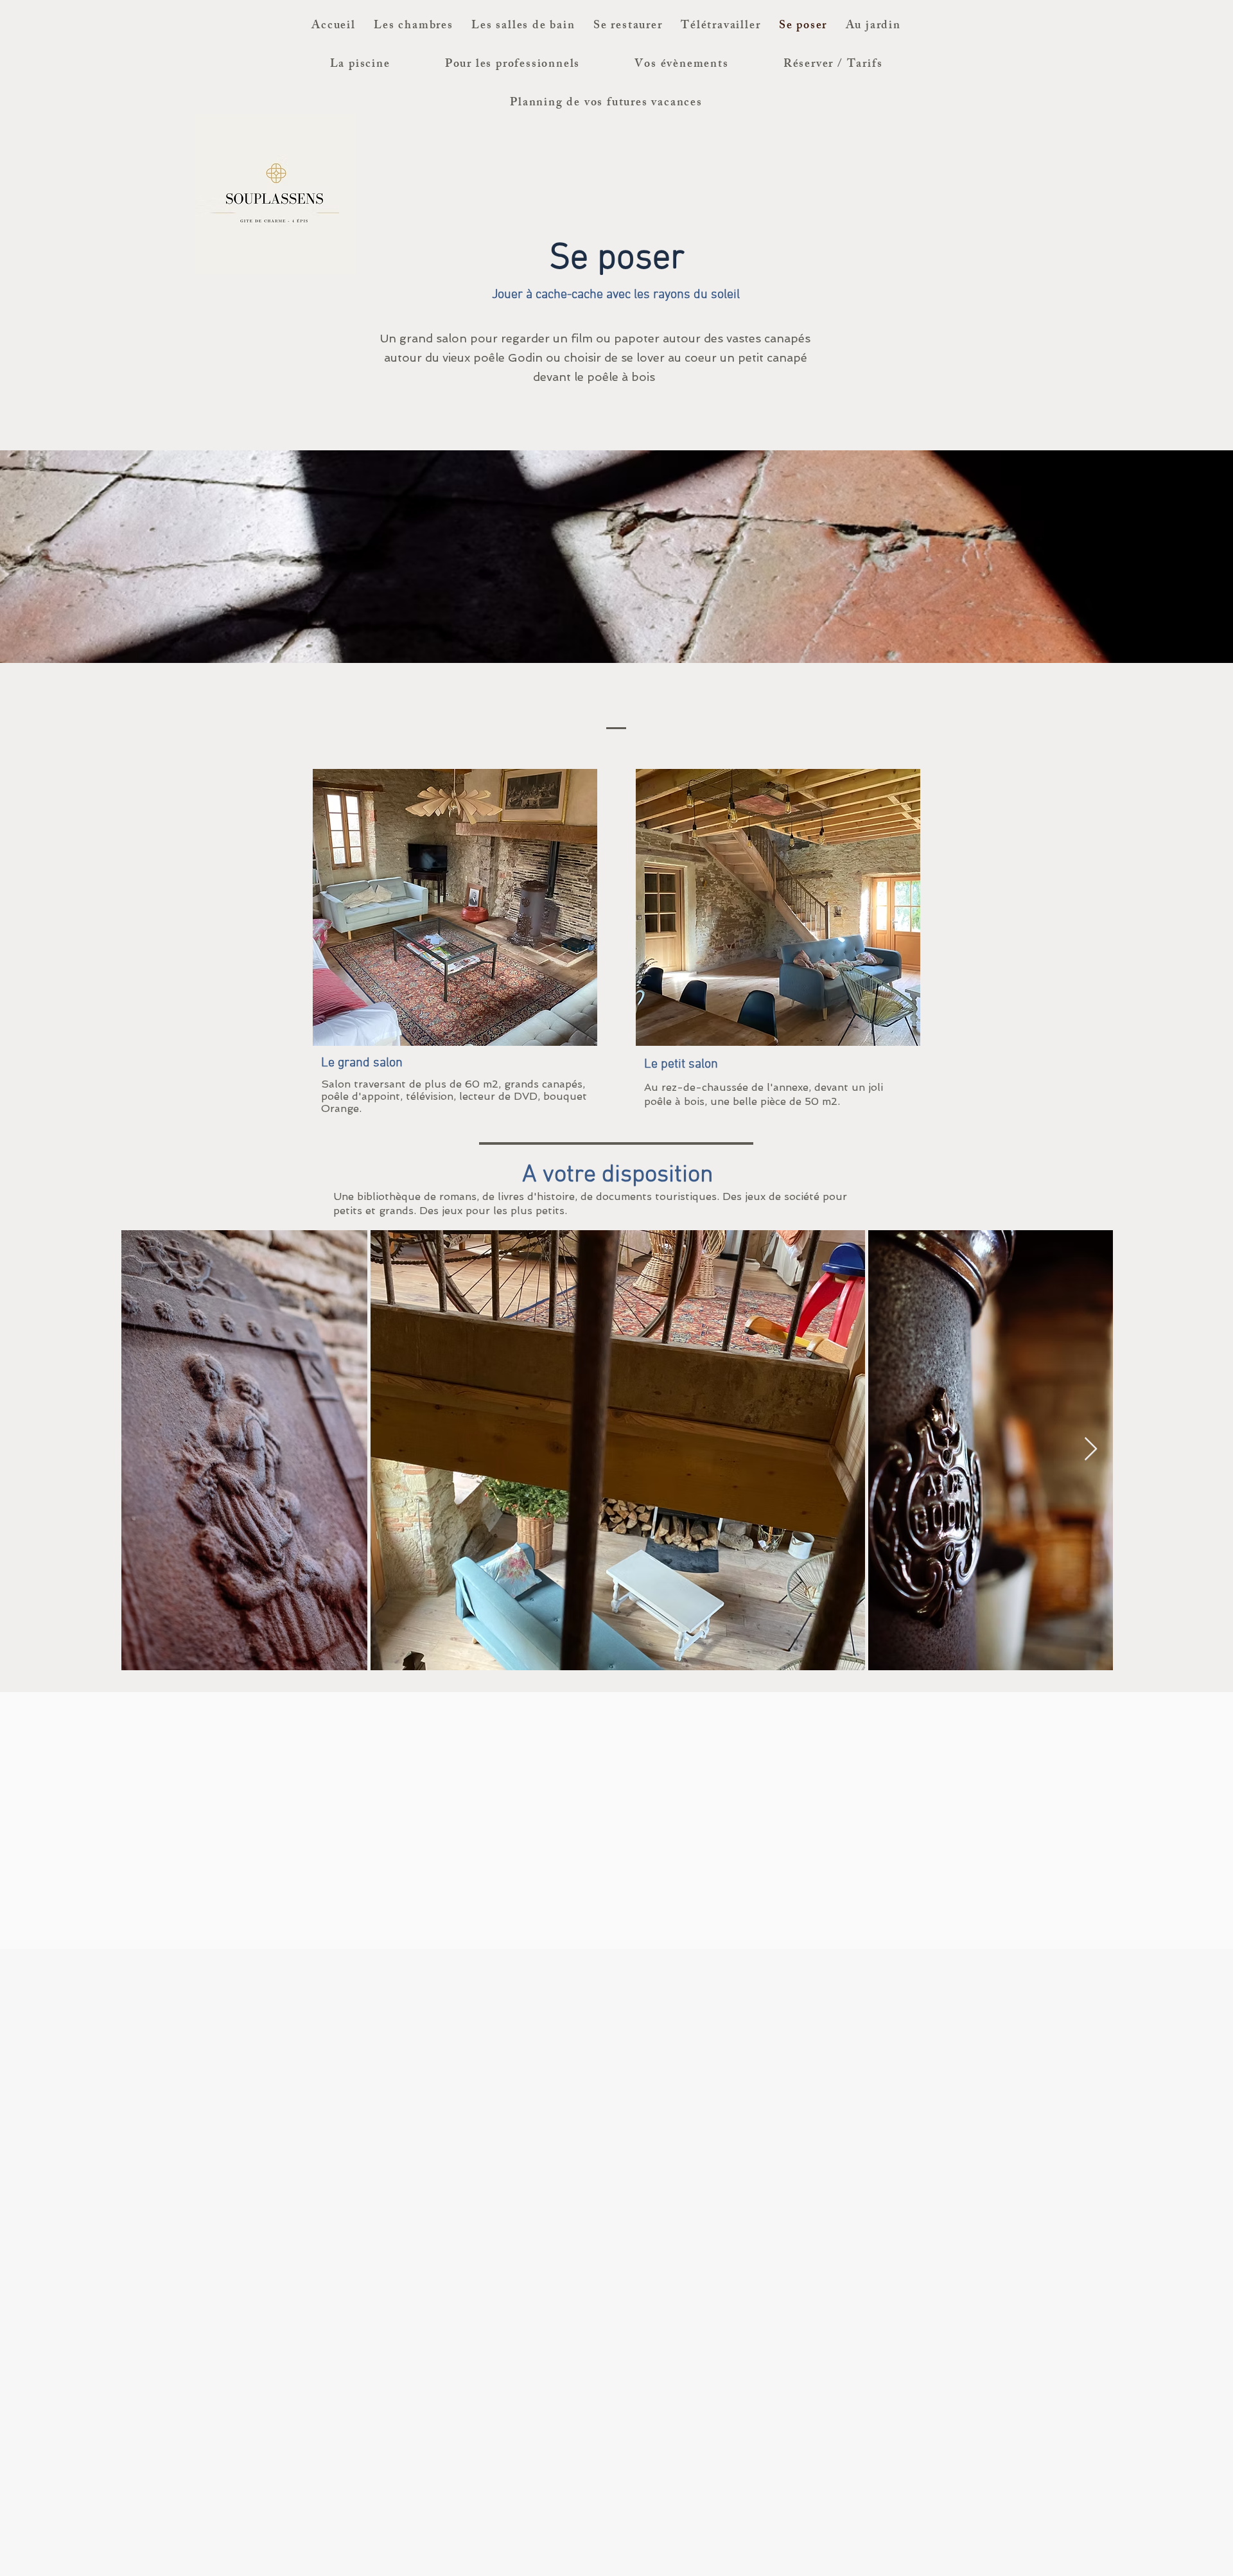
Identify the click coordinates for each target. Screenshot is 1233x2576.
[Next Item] (1091, 1450)
